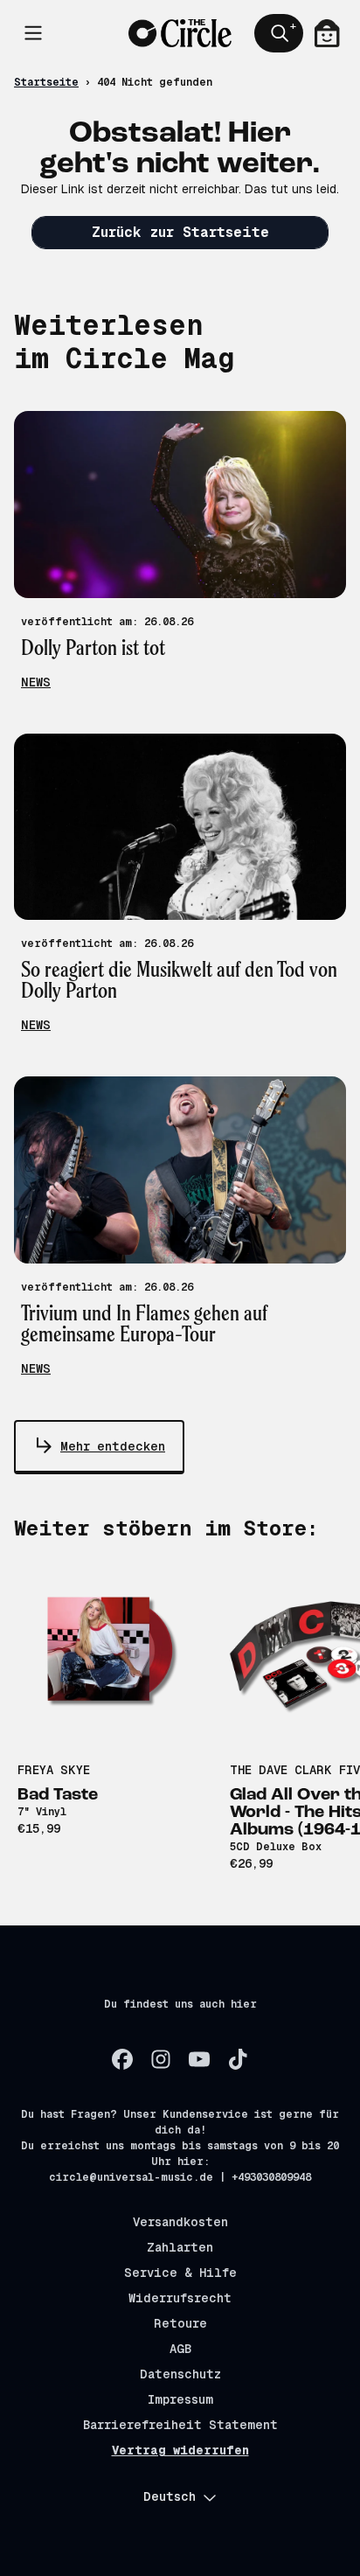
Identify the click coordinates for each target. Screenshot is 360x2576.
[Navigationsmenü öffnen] (33, 33)
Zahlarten (180, 2247)
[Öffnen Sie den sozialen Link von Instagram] (161, 2059)
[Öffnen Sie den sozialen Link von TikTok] (238, 2059)
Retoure (180, 2323)
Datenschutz (180, 2374)
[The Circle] (180, 34)
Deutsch (170, 2496)
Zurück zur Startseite (180, 232)
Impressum (180, 2399)
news (36, 682)
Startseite (46, 82)
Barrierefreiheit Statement (180, 2425)
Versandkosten (180, 2222)
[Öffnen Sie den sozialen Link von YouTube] (199, 2059)
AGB (180, 2349)
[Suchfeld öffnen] (279, 33)
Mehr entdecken (113, 1446)
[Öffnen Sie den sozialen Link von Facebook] (122, 2059)
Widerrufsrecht (180, 2298)
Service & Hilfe (180, 2273)
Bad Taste (58, 1795)
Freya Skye (54, 1770)
